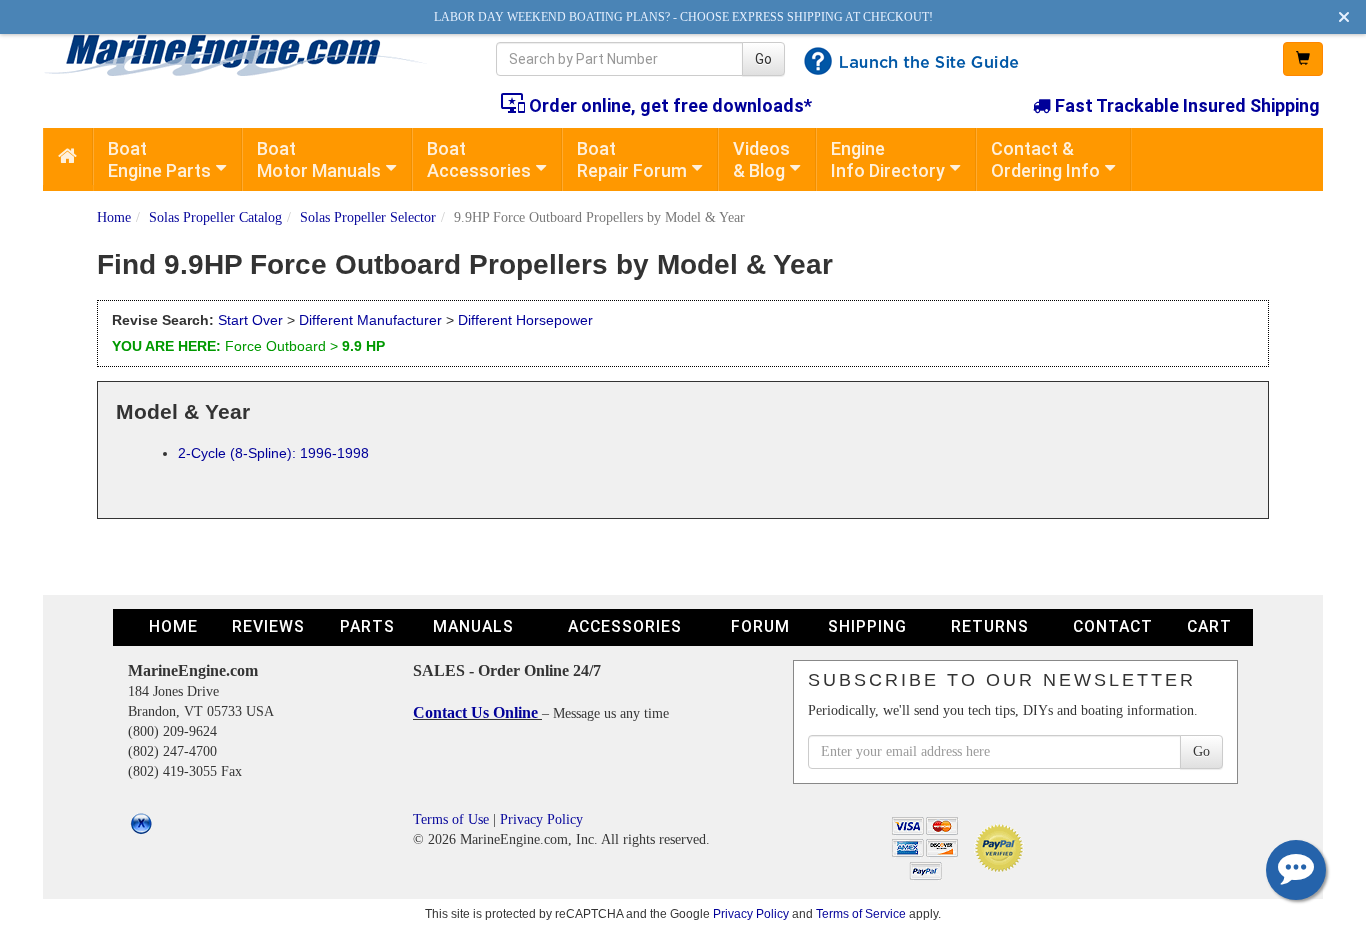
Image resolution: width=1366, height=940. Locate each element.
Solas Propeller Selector (368, 217)
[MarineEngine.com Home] (246, 55)
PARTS (367, 626)
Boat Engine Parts (159, 159)
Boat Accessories (479, 159)
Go (763, 59)
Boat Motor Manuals (319, 159)
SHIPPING (867, 626)
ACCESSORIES (625, 626)
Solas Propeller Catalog (215, 217)
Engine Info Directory (888, 159)
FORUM (760, 626)
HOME (173, 626)
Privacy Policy (541, 819)
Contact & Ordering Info (1045, 159)
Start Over (250, 320)
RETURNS (990, 626)
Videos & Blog (761, 159)
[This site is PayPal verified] (1002, 846)
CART (1209, 626)
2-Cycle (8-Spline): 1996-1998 (273, 453)
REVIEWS (268, 626)
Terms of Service (861, 913)
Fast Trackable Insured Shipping (1185, 105)
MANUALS (473, 626)
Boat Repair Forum (632, 159)
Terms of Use (451, 819)
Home (114, 217)
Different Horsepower (525, 320)
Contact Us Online (477, 712)
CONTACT (1113, 626)
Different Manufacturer (370, 320)
